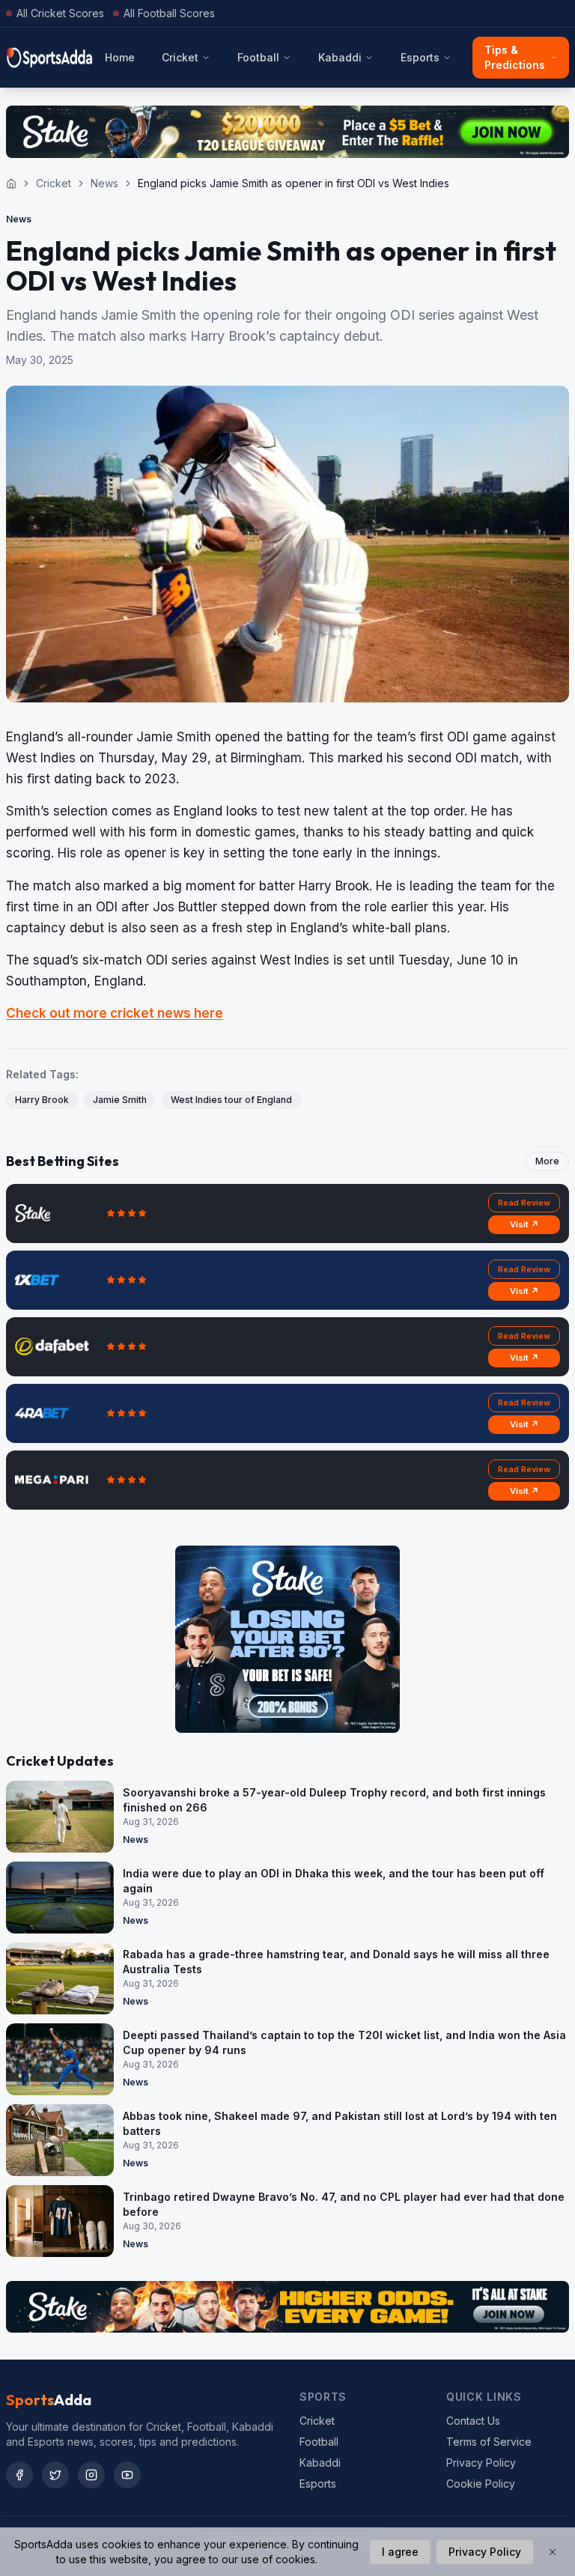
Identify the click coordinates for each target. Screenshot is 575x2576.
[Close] (553, 2552)
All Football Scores (169, 13)
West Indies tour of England (231, 1100)
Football (258, 57)
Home (120, 57)
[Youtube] (127, 2475)
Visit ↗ (524, 1224)
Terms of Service (489, 2442)
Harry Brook (42, 1100)
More (547, 1161)
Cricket (180, 57)
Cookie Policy (481, 2484)
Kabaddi (340, 57)
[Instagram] (91, 2475)
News (104, 183)
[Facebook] (19, 2475)
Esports (420, 57)
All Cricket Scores (60, 13)
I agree (400, 2552)
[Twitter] (55, 2475)
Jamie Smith (120, 1100)
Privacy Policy (481, 2463)
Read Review (524, 1203)
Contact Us (473, 2421)
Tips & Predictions (515, 57)
